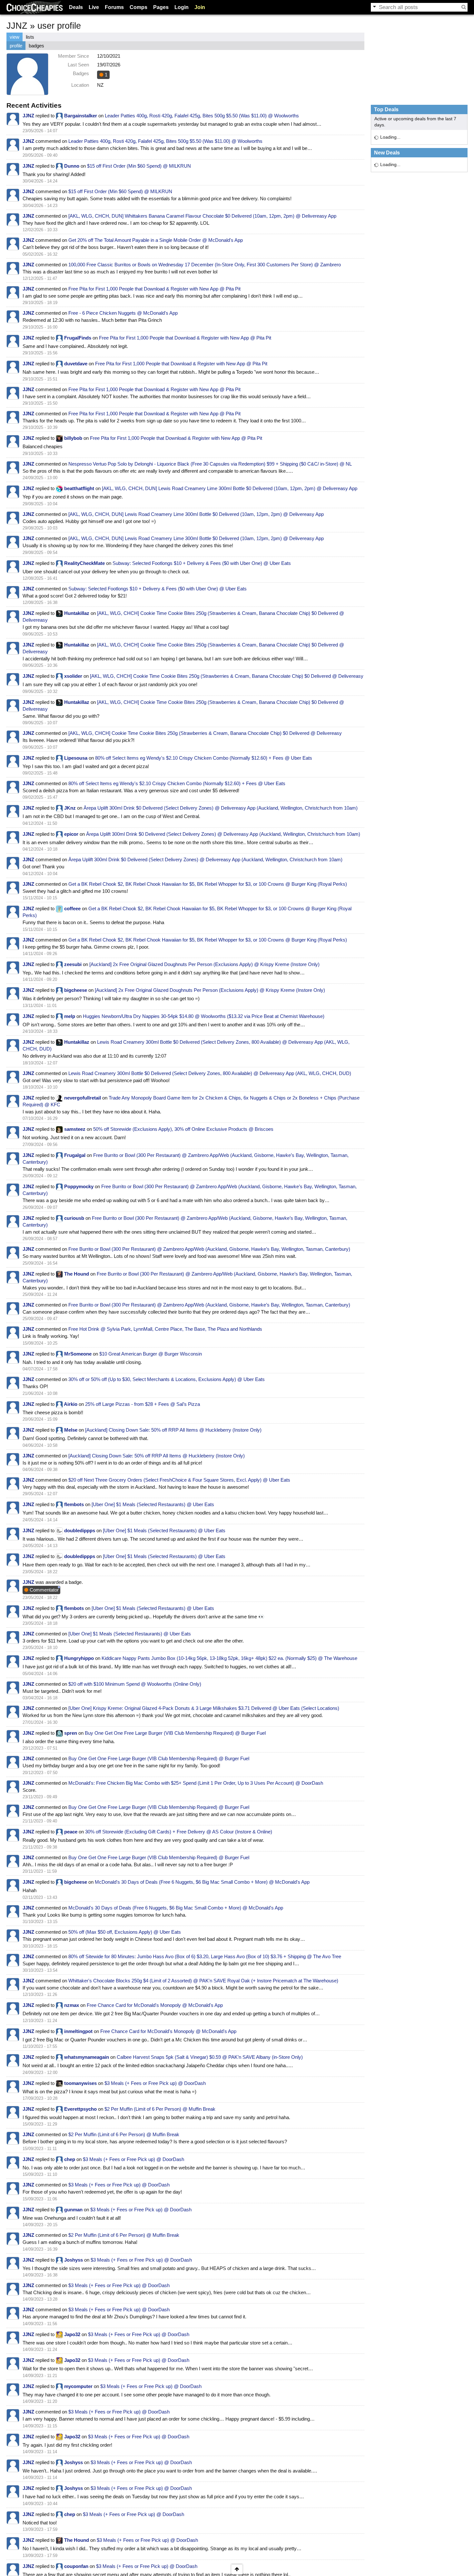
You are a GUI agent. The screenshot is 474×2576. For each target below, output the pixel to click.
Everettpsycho (80, 2109)
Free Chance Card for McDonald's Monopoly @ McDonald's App (155, 2005)
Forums (114, 7)
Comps (138, 7)
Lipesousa (76, 758)
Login (182, 7)
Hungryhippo (79, 1658)
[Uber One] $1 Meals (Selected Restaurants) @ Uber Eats (153, 1504)
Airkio (71, 1404)
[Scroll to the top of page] (237, 2569)
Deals (76, 7)
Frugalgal (75, 1155)
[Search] (464, 7)
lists (30, 37)
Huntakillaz (77, 613)
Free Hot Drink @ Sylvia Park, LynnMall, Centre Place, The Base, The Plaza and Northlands (165, 1329)
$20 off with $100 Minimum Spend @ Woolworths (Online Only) (135, 1684)
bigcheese (76, 990)
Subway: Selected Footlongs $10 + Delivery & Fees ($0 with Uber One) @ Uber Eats (202, 563)
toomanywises (80, 2083)
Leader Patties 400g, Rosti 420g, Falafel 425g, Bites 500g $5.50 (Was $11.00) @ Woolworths (202, 116)
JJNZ (28, 116)
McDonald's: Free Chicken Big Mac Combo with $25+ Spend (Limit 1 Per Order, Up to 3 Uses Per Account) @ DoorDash (196, 1783)
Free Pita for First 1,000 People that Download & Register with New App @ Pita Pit (154, 289)
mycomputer (78, 2386)
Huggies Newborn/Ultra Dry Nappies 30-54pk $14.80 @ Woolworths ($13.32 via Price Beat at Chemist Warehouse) (204, 1016)
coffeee (72, 908)
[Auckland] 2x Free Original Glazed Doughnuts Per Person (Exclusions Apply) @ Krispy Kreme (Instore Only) (204, 964)
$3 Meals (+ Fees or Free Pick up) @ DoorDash (155, 2083)
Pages (161, 7)
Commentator (44, 1590)
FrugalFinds (78, 338)
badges (36, 46)
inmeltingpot (78, 2031)
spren (71, 1733)
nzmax (72, 2005)
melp (70, 1016)
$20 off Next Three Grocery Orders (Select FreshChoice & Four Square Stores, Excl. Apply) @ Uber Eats (179, 1480)
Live (94, 7)
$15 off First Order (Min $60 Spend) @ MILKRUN (139, 166)
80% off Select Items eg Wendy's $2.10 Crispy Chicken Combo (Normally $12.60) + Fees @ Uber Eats (204, 758)
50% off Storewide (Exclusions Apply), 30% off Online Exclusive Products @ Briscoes (183, 1129)
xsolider (73, 676)
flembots (74, 1504)
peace (71, 1832)
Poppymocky (79, 1186)
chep (70, 2159)
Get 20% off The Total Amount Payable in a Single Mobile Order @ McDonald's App (156, 240)
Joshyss (74, 2260)
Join (200, 7)
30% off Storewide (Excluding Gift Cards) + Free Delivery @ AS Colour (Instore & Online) (179, 1832)
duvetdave (76, 364)
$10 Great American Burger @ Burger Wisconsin (151, 1354)
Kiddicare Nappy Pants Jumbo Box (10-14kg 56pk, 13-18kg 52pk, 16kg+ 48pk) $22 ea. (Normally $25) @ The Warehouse (229, 1658)
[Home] (35, 7)
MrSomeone (78, 1354)
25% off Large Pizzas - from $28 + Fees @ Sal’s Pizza (143, 1404)
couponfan (76, 2566)
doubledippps (80, 1530)
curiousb (74, 1218)
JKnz (70, 808)
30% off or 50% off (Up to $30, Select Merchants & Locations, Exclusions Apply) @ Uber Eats (167, 1379)
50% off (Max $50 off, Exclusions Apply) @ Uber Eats (125, 1932)
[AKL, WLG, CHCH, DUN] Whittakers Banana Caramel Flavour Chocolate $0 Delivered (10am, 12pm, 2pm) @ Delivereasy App (202, 216)
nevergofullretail (83, 1098)
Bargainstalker (81, 116)
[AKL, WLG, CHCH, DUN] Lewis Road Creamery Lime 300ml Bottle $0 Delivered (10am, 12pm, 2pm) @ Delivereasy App (230, 488)
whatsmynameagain (87, 2057)
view (15, 37)
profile (16, 46)
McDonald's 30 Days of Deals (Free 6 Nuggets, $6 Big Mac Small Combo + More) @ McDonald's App (202, 1882)
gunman (73, 2210)
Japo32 (72, 2334)
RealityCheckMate (84, 563)
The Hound (77, 1274)
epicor (71, 834)
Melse (71, 1430)
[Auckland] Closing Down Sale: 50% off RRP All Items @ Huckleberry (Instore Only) (173, 1430)
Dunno (72, 166)
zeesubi (73, 964)
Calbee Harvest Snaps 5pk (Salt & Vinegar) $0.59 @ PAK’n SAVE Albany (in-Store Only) (210, 2057)
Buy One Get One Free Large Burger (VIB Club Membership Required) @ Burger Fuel (175, 1733)
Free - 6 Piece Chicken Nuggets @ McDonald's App (123, 313)
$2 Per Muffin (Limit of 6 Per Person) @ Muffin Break (160, 2109)
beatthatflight (79, 488)
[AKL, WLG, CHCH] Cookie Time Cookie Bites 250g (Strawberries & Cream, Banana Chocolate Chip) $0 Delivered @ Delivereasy (227, 676)
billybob (73, 438)
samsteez (75, 1129)
